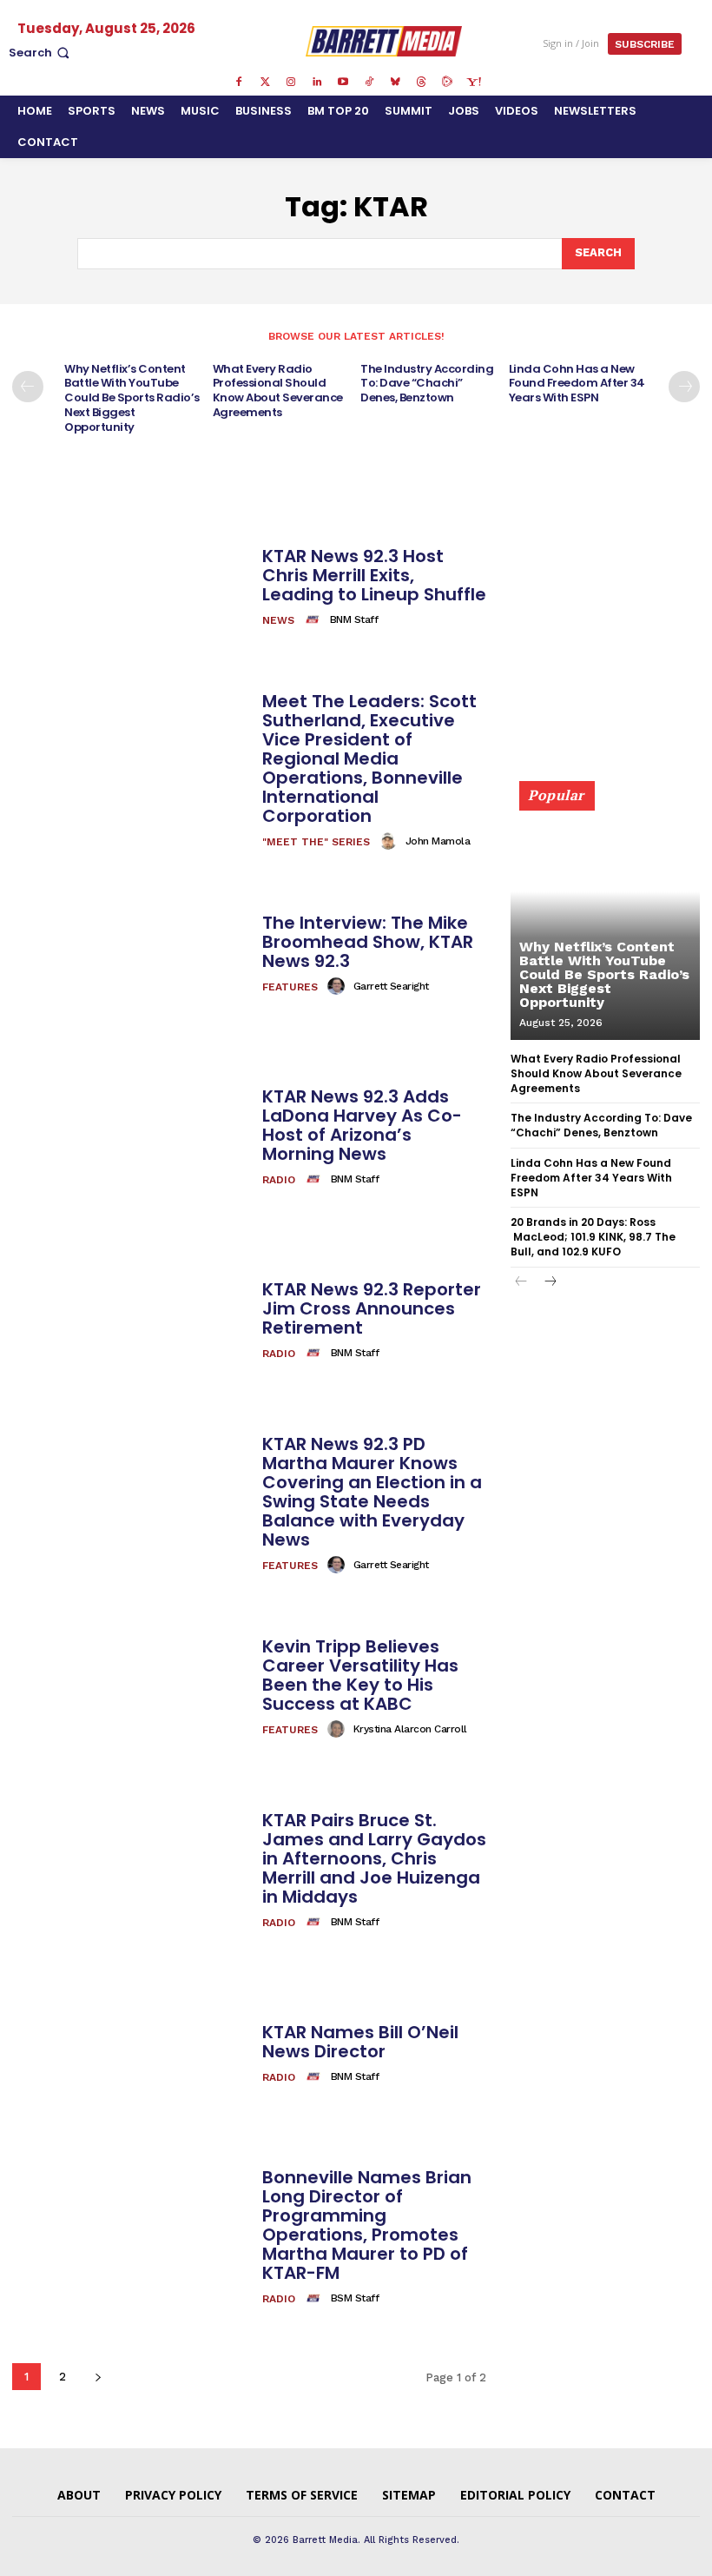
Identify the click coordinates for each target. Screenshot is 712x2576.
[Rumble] (447, 83)
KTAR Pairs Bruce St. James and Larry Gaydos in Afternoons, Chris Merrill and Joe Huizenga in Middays (374, 1858)
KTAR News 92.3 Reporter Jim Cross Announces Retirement (372, 1308)
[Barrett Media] (383, 41)
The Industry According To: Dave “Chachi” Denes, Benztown (427, 384)
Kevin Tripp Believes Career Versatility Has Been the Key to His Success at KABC (360, 1675)
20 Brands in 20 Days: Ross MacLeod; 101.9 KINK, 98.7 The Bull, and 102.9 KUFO (593, 1237)
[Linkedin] (317, 83)
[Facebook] (239, 83)
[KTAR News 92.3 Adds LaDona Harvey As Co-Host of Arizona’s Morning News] (131, 1138)
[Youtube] (343, 83)
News (278, 620)
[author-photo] (315, 619)
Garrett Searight (391, 986)
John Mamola (438, 841)
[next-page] (684, 387)
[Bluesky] (395, 83)
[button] (41, 53)
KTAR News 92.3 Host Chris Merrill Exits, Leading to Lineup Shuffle (374, 575)
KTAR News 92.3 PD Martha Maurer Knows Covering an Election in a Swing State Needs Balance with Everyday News (372, 1492)
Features (290, 987)
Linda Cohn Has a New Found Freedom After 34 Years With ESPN (577, 384)
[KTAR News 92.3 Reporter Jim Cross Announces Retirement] (131, 1321)
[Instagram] (291, 83)
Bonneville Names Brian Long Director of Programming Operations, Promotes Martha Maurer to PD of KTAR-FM (367, 2225)
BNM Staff (354, 619)
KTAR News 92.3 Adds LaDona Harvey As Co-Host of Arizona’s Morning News (362, 1125)
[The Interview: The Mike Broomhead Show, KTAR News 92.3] (131, 954)
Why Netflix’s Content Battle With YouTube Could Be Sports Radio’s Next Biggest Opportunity (132, 398)
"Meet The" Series (316, 842)
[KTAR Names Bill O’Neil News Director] (131, 2055)
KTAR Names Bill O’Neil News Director (360, 2042)
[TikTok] (369, 83)
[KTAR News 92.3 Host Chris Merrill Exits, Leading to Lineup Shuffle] (131, 588)
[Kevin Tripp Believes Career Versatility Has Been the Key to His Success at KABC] (131, 1689)
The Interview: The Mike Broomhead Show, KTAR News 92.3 (368, 942)
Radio (279, 1180)
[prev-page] (28, 387)
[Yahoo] (473, 83)
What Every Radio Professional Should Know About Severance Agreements (278, 391)
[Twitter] (265, 83)
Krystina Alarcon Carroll (410, 1729)
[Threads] (421, 83)
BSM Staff (355, 2298)
